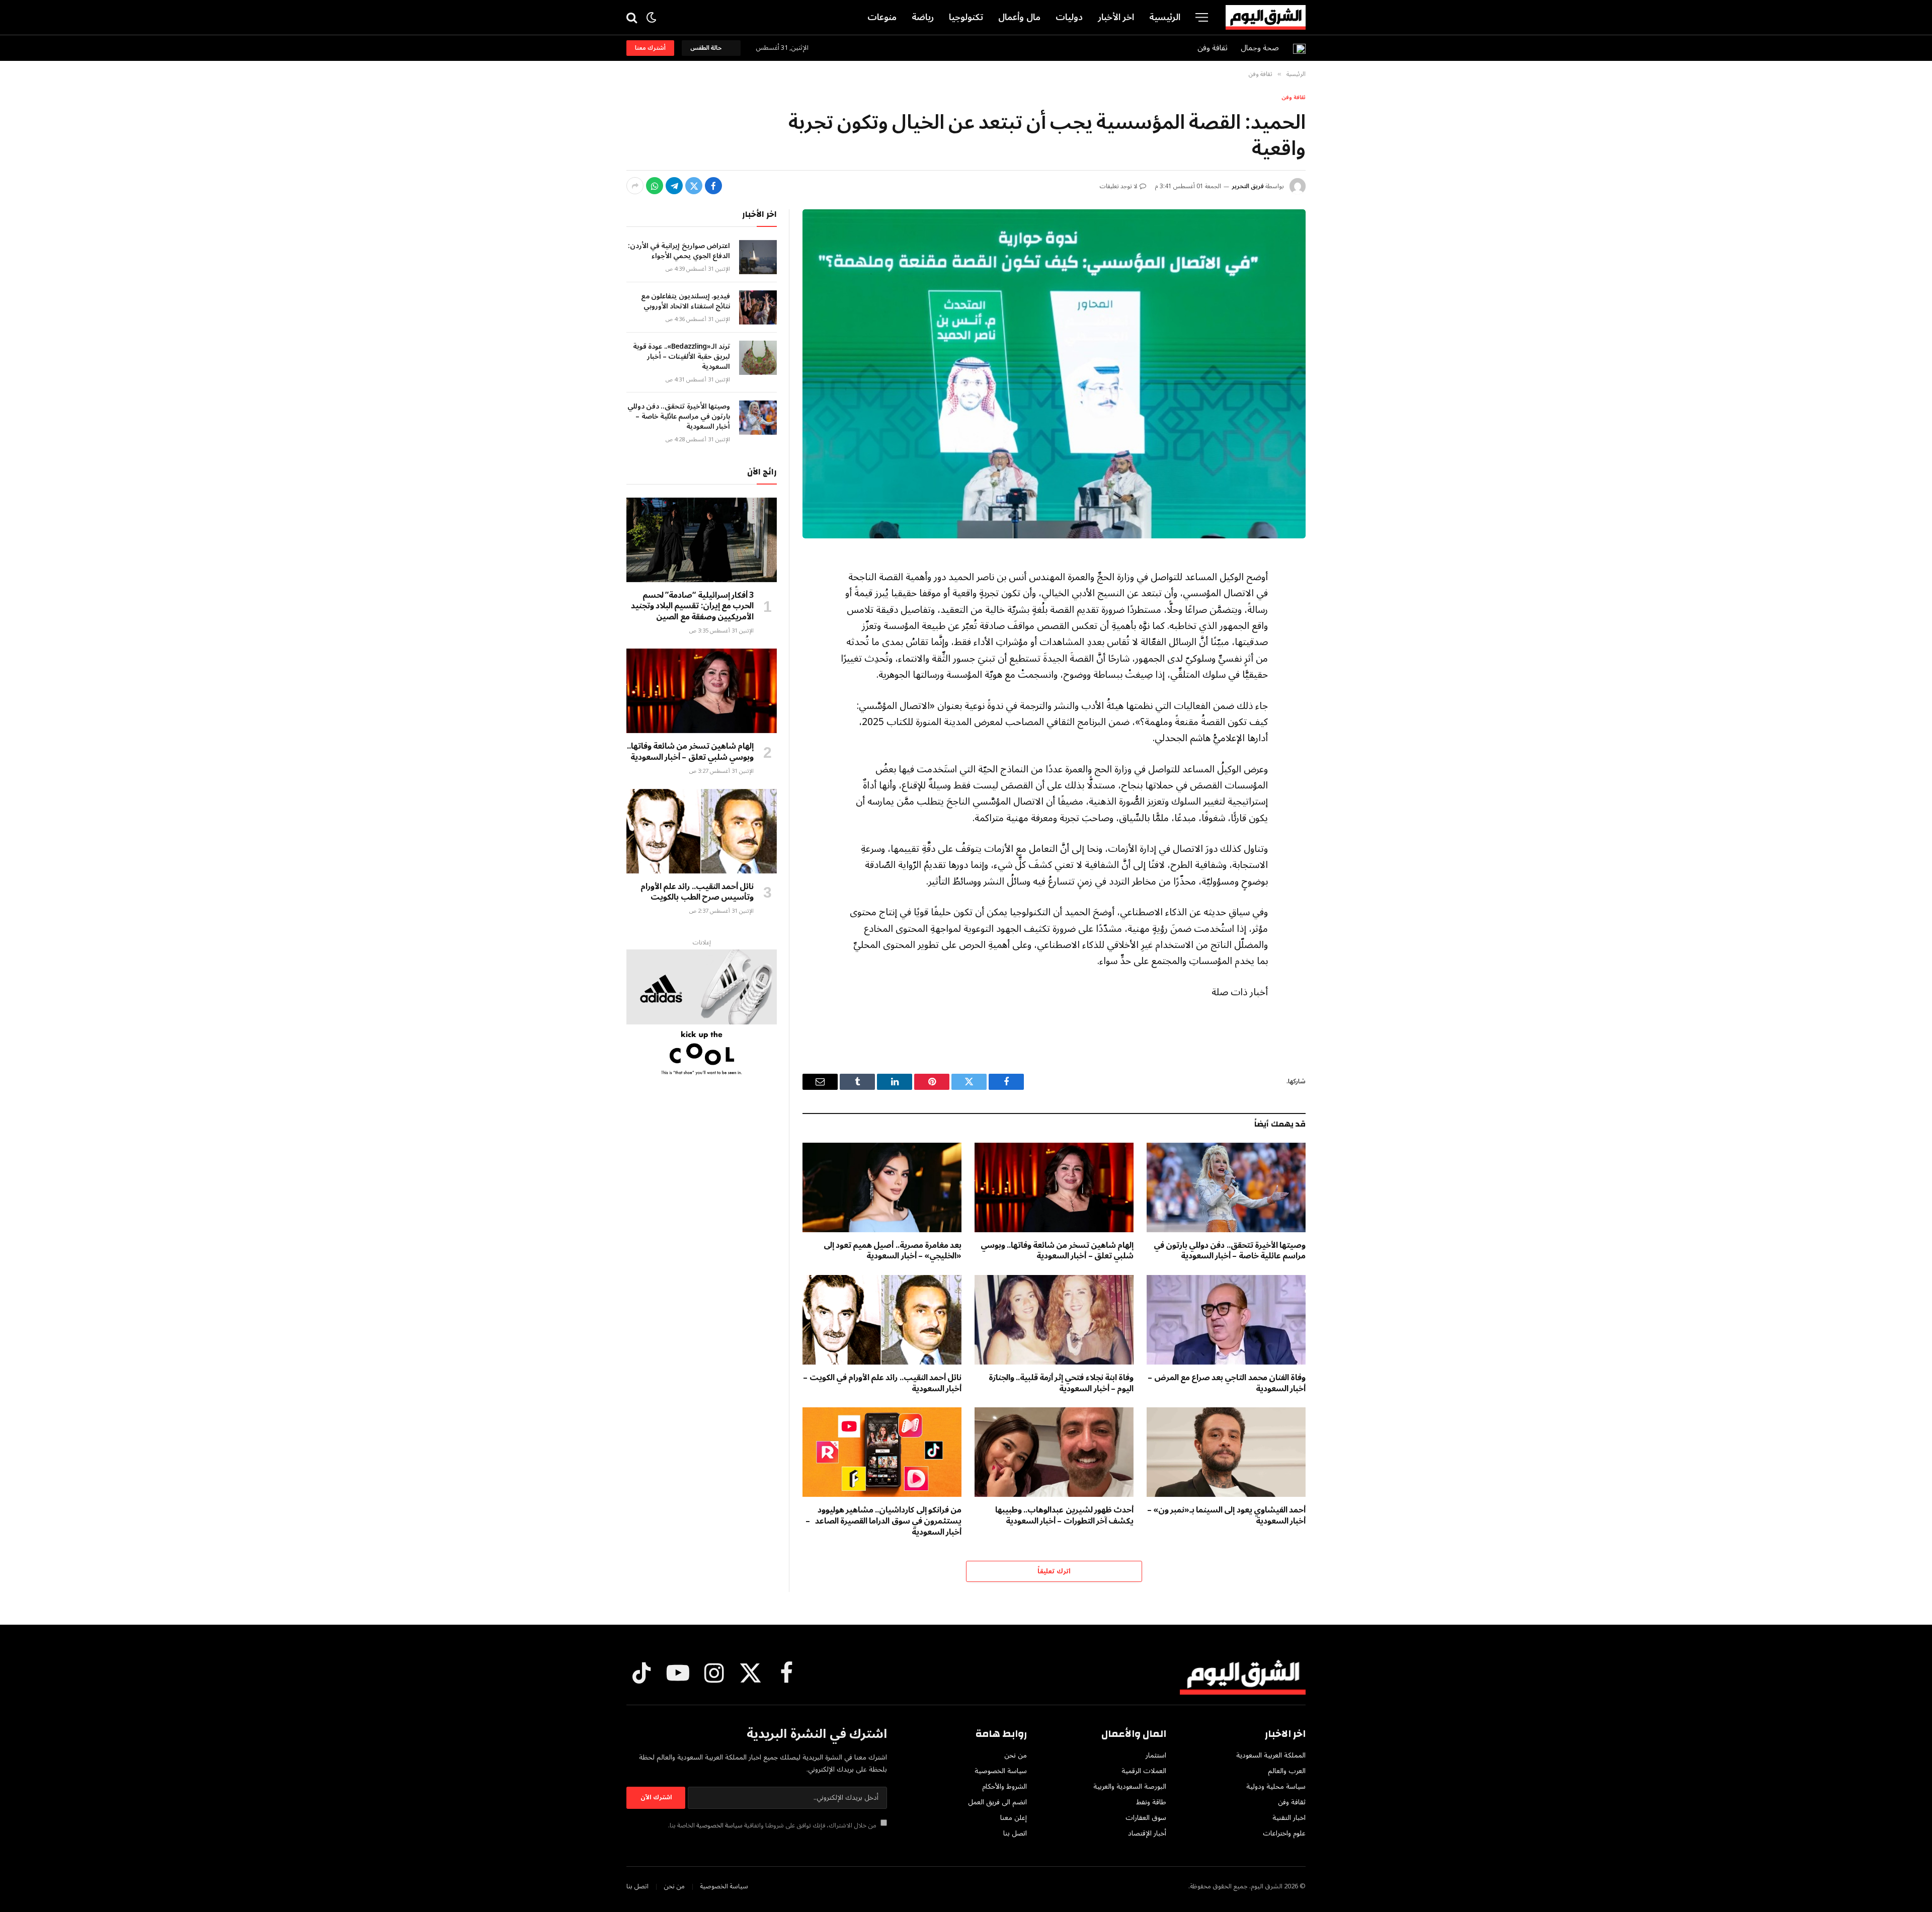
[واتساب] (655, 186)
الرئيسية (1165, 17)
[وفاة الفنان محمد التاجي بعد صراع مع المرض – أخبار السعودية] (1226, 1320)
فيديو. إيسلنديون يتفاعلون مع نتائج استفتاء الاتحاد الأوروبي (686, 301)
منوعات (882, 17)
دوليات (1069, 17)
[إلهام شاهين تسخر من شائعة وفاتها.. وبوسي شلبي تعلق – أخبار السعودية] (1054, 1187)
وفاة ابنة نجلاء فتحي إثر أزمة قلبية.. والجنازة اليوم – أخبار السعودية (1061, 1384)
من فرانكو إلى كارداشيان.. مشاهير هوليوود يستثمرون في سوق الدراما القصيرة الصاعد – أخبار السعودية (883, 1521)
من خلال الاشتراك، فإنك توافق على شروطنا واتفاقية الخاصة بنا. (773, 1825)
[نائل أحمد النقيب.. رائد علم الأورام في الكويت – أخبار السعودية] (882, 1320)
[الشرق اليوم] (1266, 18)
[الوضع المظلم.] (651, 17)
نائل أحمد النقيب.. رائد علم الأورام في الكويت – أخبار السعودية (882, 1384)
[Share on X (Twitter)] (694, 186)
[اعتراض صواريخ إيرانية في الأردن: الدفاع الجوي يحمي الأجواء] (758, 257)
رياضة (923, 17)
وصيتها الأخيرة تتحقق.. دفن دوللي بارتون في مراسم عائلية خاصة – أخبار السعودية (1230, 1251)
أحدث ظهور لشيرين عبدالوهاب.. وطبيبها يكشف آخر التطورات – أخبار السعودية (1064, 1516)
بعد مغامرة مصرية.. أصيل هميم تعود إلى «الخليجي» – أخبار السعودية (893, 1251)
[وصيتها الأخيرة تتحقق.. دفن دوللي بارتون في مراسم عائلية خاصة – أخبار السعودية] (1226, 1187)
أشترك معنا (650, 48)
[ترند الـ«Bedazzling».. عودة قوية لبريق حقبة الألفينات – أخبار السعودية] (758, 358)
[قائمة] (1202, 17)
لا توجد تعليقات (1119, 186)
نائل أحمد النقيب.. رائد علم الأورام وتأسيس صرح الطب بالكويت (697, 893)
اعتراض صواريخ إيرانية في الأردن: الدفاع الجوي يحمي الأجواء (679, 251)
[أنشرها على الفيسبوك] (713, 186)
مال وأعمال (1019, 17)
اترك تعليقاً (1054, 1571)
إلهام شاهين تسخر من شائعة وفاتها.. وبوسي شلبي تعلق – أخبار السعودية (1057, 1251)
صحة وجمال (1260, 48)
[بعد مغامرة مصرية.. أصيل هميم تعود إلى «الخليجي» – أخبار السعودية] (882, 1187)
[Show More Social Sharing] (635, 186)
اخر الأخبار (1116, 17)
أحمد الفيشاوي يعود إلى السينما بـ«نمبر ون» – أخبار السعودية (1226, 1516)
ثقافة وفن (1213, 48)
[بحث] (633, 17)
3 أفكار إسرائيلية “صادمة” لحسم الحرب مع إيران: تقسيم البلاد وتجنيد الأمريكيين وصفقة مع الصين (692, 607)
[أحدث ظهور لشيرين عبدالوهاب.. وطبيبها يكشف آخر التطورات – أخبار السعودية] (1054, 1452)
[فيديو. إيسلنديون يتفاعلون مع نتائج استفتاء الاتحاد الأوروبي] (758, 307)
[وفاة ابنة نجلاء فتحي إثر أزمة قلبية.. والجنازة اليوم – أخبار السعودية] (1054, 1320)
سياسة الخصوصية (719, 1825)
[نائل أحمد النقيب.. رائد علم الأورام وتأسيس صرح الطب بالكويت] (702, 831)
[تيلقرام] (674, 186)
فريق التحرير (1248, 186)
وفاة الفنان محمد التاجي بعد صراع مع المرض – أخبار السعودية (1227, 1384)
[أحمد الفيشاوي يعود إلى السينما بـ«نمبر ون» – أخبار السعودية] (1226, 1452)
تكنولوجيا (966, 17)
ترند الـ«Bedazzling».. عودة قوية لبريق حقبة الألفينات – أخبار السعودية (681, 357)
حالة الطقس (707, 48)
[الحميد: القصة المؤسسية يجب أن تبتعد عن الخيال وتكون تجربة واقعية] (1054, 374)
